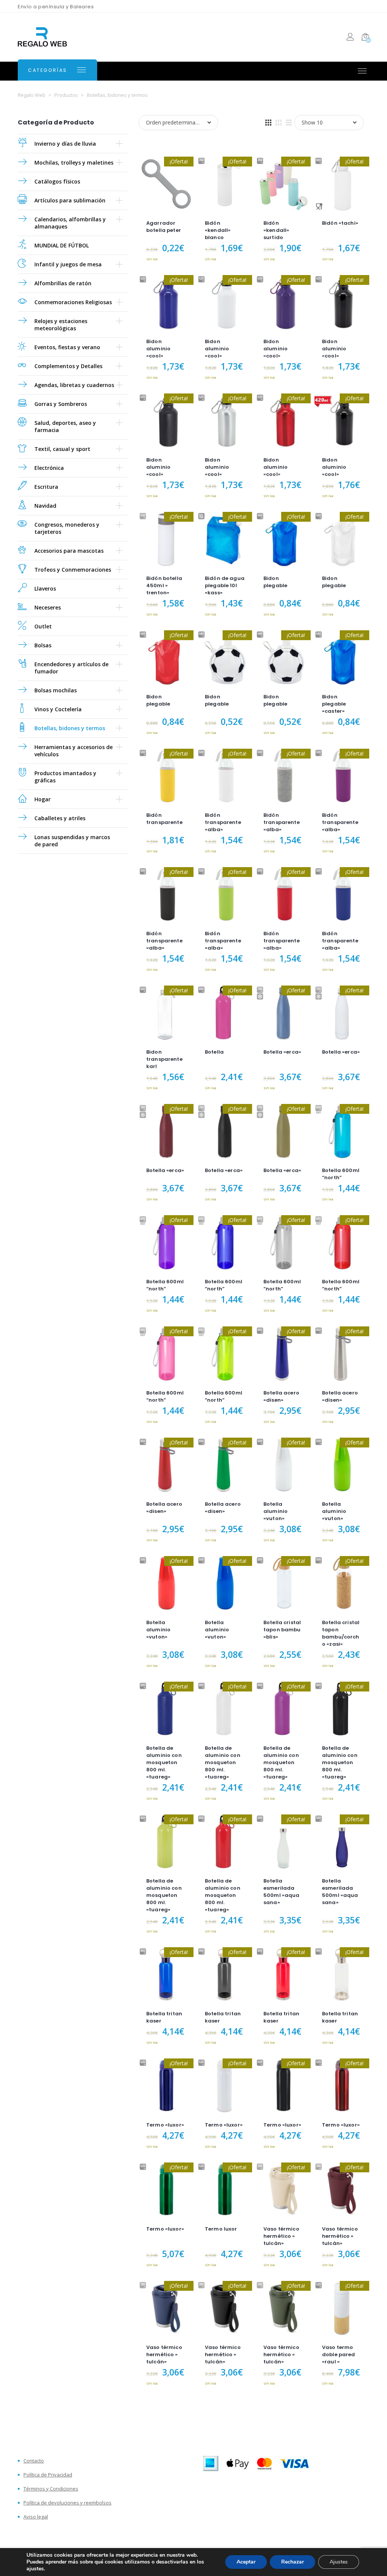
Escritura (46, 487)
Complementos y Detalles (68, 366)
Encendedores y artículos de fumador (71, 668)
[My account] (350, 38)
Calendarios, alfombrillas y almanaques (70, 223)
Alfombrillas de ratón (63, 283)
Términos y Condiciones (51, 2489)
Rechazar (293, 2562)
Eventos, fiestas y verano (67, 347)
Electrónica (49, 468)
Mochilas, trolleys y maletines (74, 162)
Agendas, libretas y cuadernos (74, 385)
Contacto (34, 2461)
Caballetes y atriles (60, 818)
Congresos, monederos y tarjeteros (67, 528)
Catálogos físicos (57, 181)
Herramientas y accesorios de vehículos (74, 751)
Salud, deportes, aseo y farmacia (65, 426)
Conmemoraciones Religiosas (73, 302)
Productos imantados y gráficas (65, 777)
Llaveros (45, 588)
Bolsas (43, 645)
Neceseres (48, 607)
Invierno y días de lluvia (65, 144)
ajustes (35, 2569)
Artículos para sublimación (70, 200)
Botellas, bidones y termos (70, 728)
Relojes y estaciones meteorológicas (61, 325)
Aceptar (246, 2562)
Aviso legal (36, 2517)
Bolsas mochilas (56, 690)
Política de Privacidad (48, 2475)
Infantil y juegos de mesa (68, 264)
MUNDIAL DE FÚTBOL (62, 245)
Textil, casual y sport (62, 449)
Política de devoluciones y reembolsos (67, 2503)
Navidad (45, 506)
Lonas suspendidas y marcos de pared (72, 841)
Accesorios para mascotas (69, 551)
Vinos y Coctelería (58, 709)
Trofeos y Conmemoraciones (73, 570)
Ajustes (339, 2562)
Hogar (43, 799)
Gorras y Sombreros (61, 404)
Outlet (43, 626)
